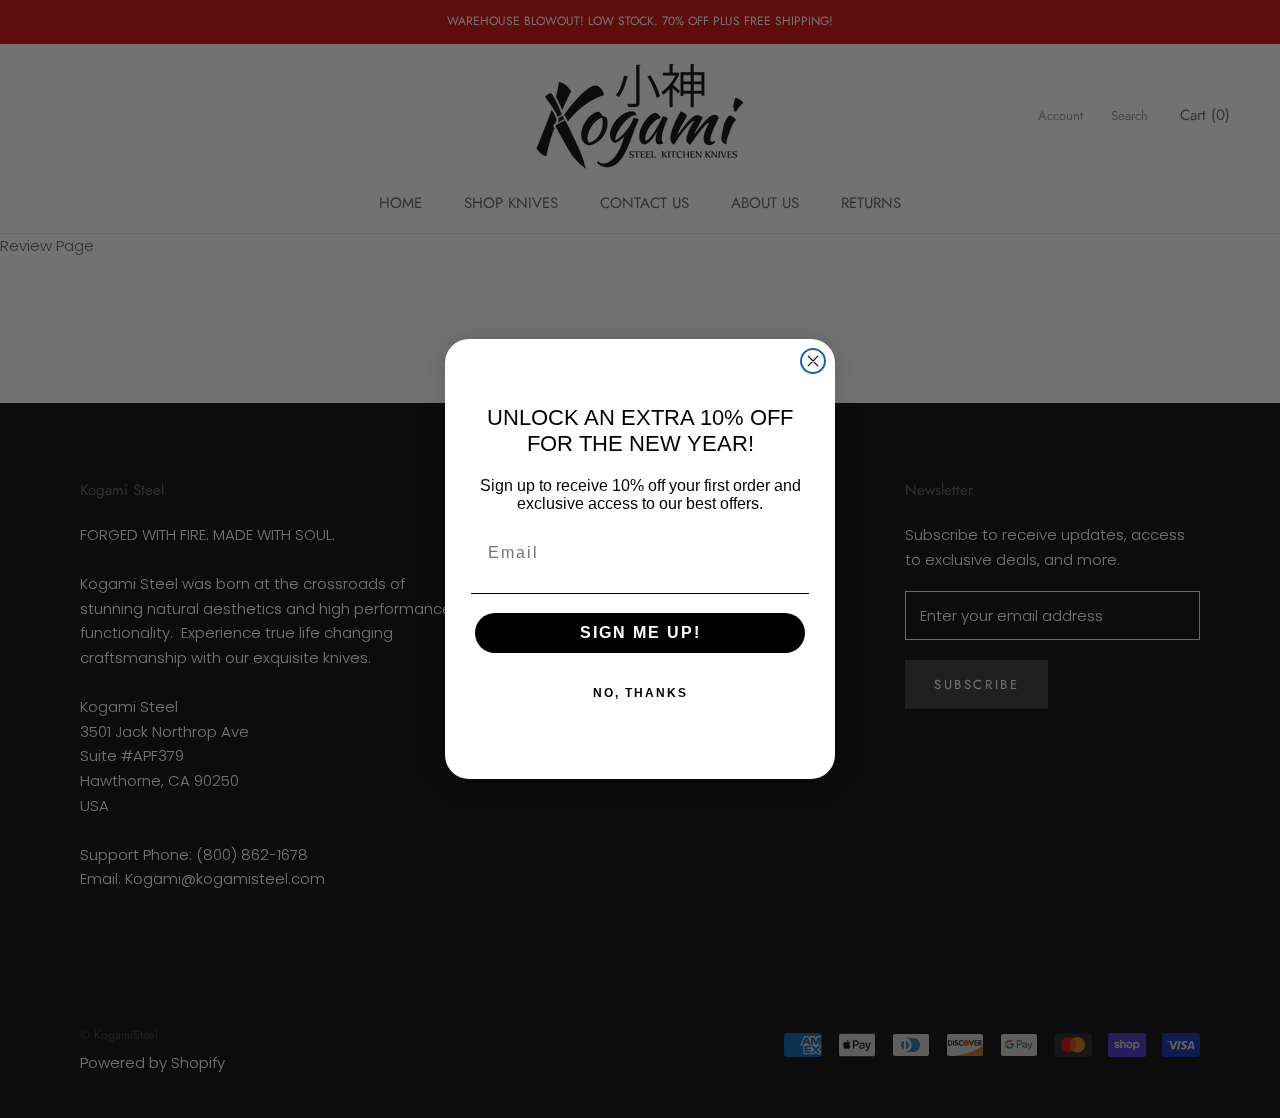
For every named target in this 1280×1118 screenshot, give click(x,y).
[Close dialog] (813, 361)
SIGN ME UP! (640, 632)
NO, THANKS (640, 693)
